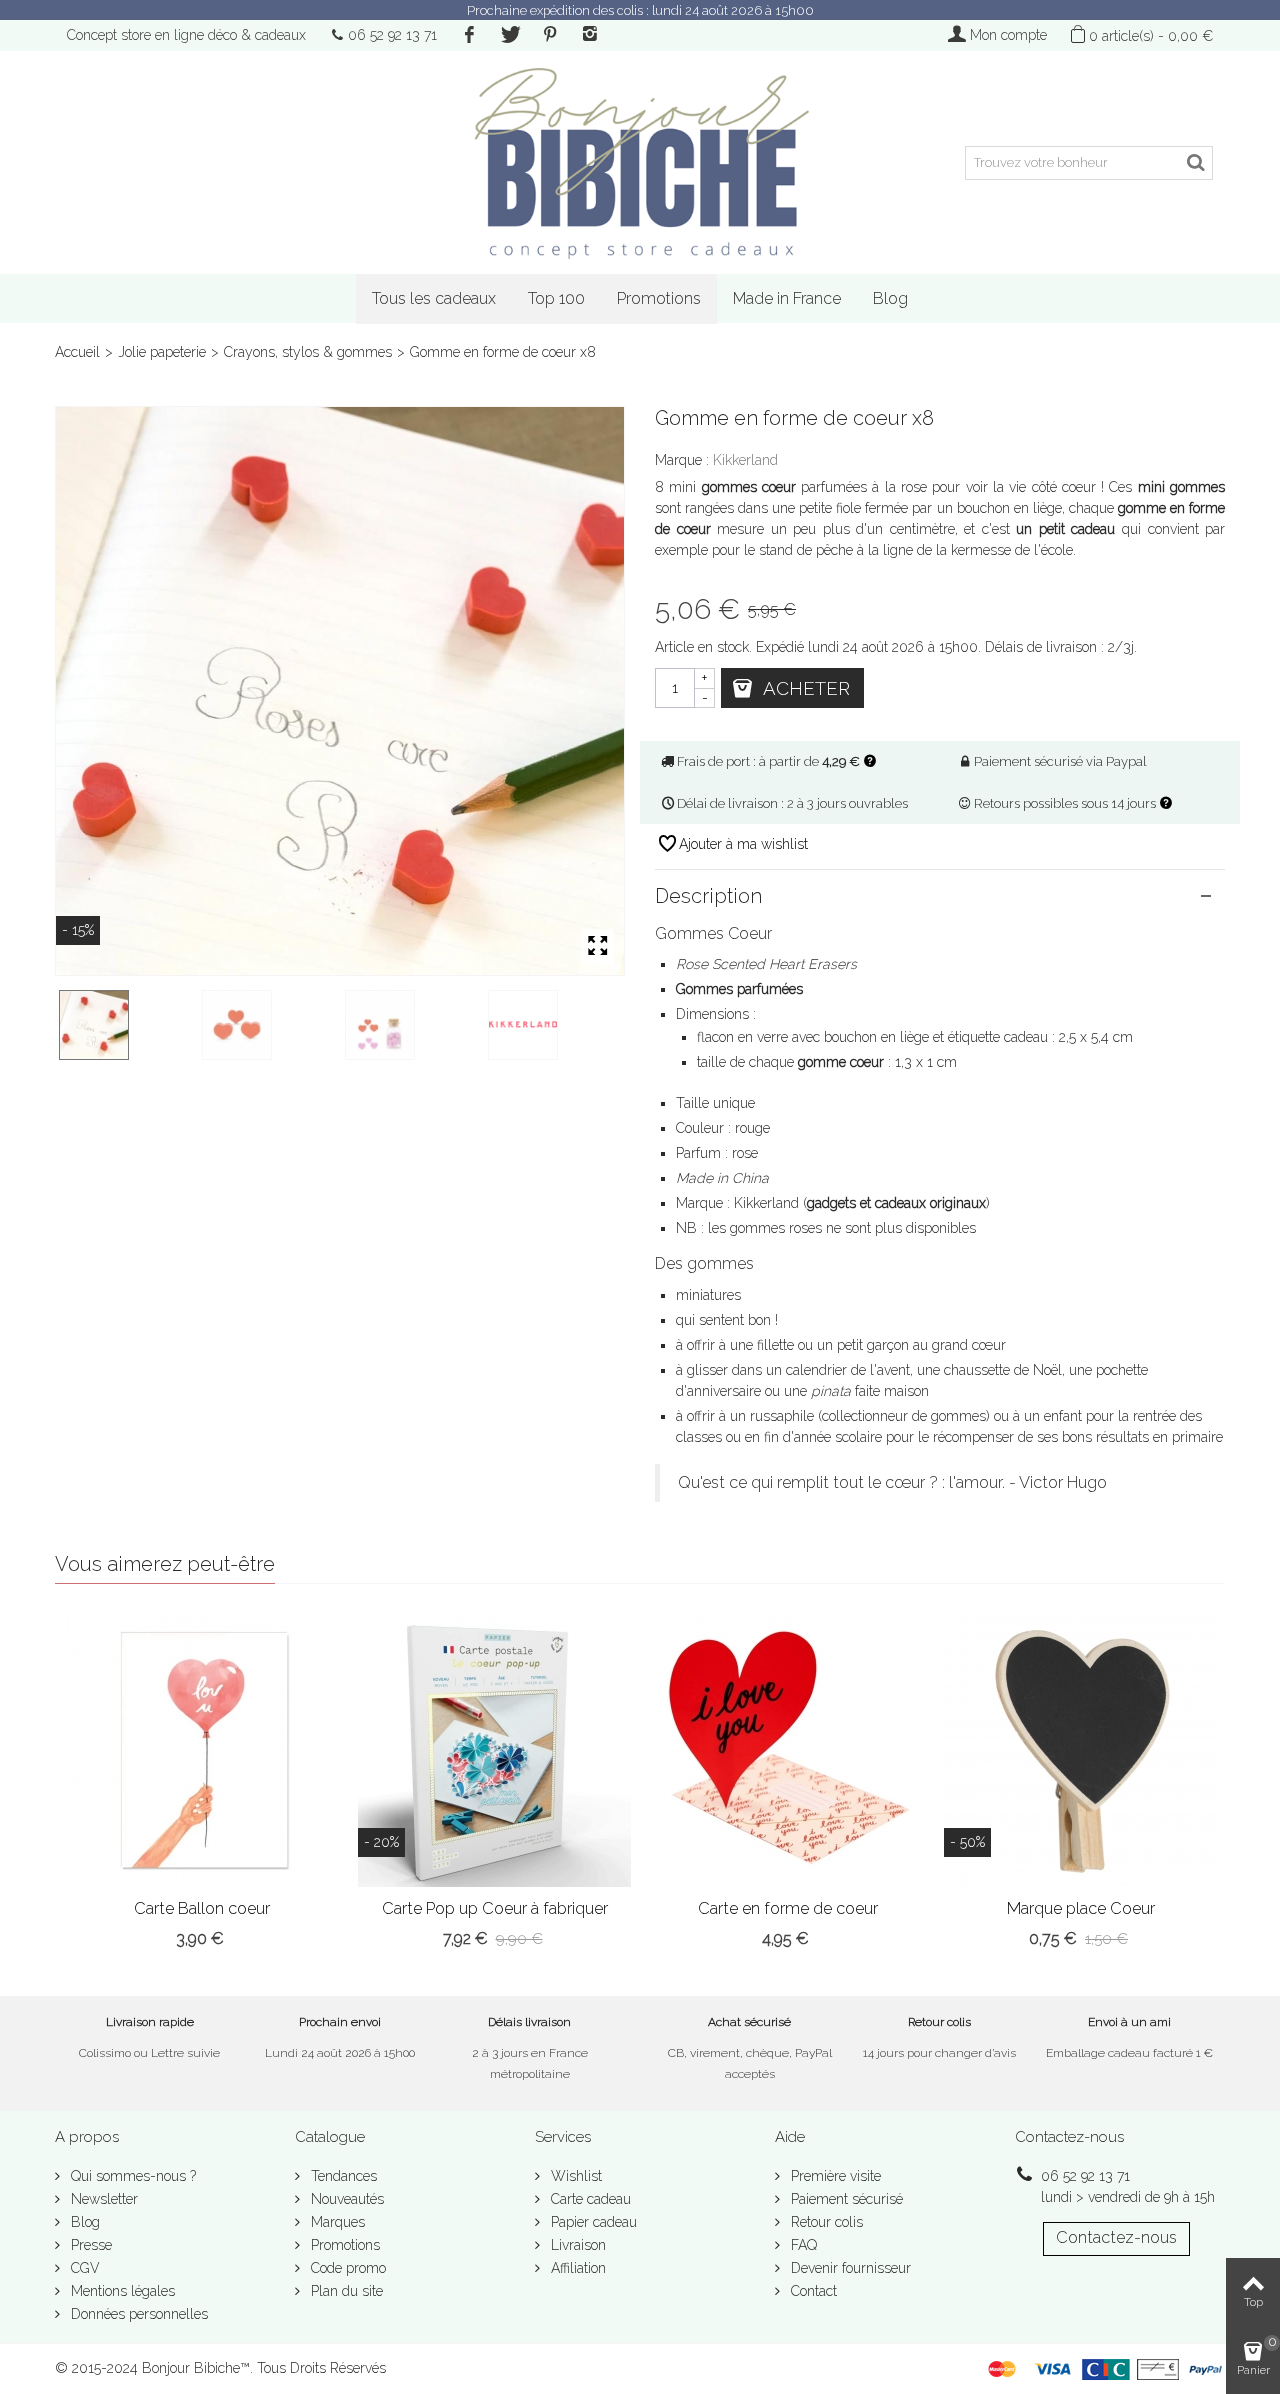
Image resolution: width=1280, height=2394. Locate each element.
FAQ (802, 2245)
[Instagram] (590, 35)
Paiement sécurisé (845, 2199)
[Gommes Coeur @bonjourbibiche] (340, 691)
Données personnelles (137, 2314)
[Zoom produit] (597, 947)
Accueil (77, 352)
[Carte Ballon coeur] (201, 1750)
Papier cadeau (592, 2222)
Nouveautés (345, 2199)
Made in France (787, 298)
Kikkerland (745, 460)
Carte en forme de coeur (788, 1908)
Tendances (342, 2176)
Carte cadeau (589, 2199)
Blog (890, 298)
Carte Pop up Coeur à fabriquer (495, 1908)
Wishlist (574, 2176)
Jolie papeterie (162, 352)
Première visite (834, 2176)
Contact (812, 2291)
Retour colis (825, 2222)
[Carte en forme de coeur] (787, 1750)
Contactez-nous (1116, 2237)
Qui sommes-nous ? (131, 2176)
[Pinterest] (550, 35)
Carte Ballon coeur (202, 1908)
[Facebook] (469, 35)
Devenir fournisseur (849, 2268)
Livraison (576, 2245)
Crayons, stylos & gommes (308, 352)
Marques (336, 2222)
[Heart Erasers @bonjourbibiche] (555, 1025)
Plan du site (345, 2291)
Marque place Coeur (1081, 1908)
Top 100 (556, 298)
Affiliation (576, 2268)
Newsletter (102, 2199)
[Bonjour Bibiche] (640, 162)
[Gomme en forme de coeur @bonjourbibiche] (269, 1025)
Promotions (659, 298)
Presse (89, 2245)
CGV (83, 2268)
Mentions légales (121, 2291)
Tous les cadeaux (434, 298)
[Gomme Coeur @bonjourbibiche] (412, 1025)
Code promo (346, 2268)
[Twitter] (509, 35)
